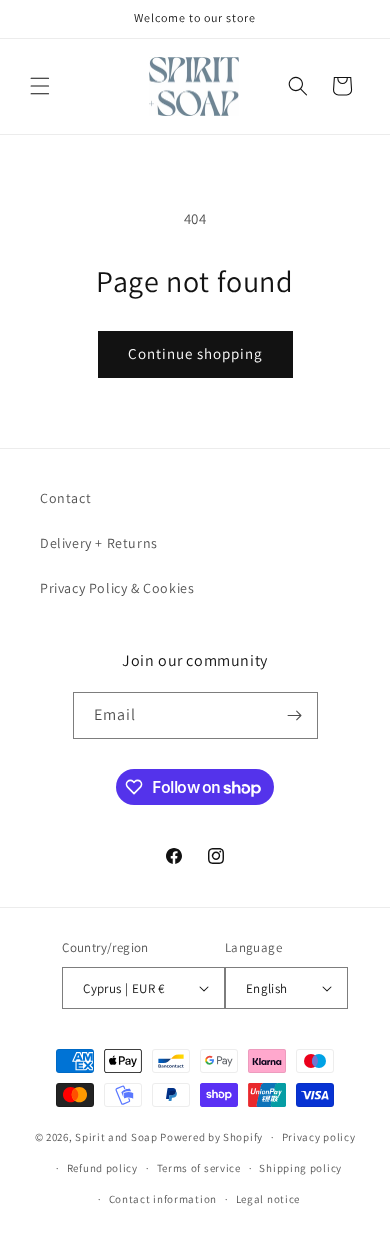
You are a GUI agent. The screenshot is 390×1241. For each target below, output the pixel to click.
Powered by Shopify (211, 1137)
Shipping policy (300, 1168)
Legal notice (268, 1199)
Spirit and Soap (116, 1137)
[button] (40, 86)
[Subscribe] (295, 715)
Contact (65, 498)
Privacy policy (319, 1137)
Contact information (163, 1199)
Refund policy (102, 1168)
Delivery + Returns (99, 543)
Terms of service (199, 1168)
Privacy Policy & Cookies (117, 588)
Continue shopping (195, 353)
